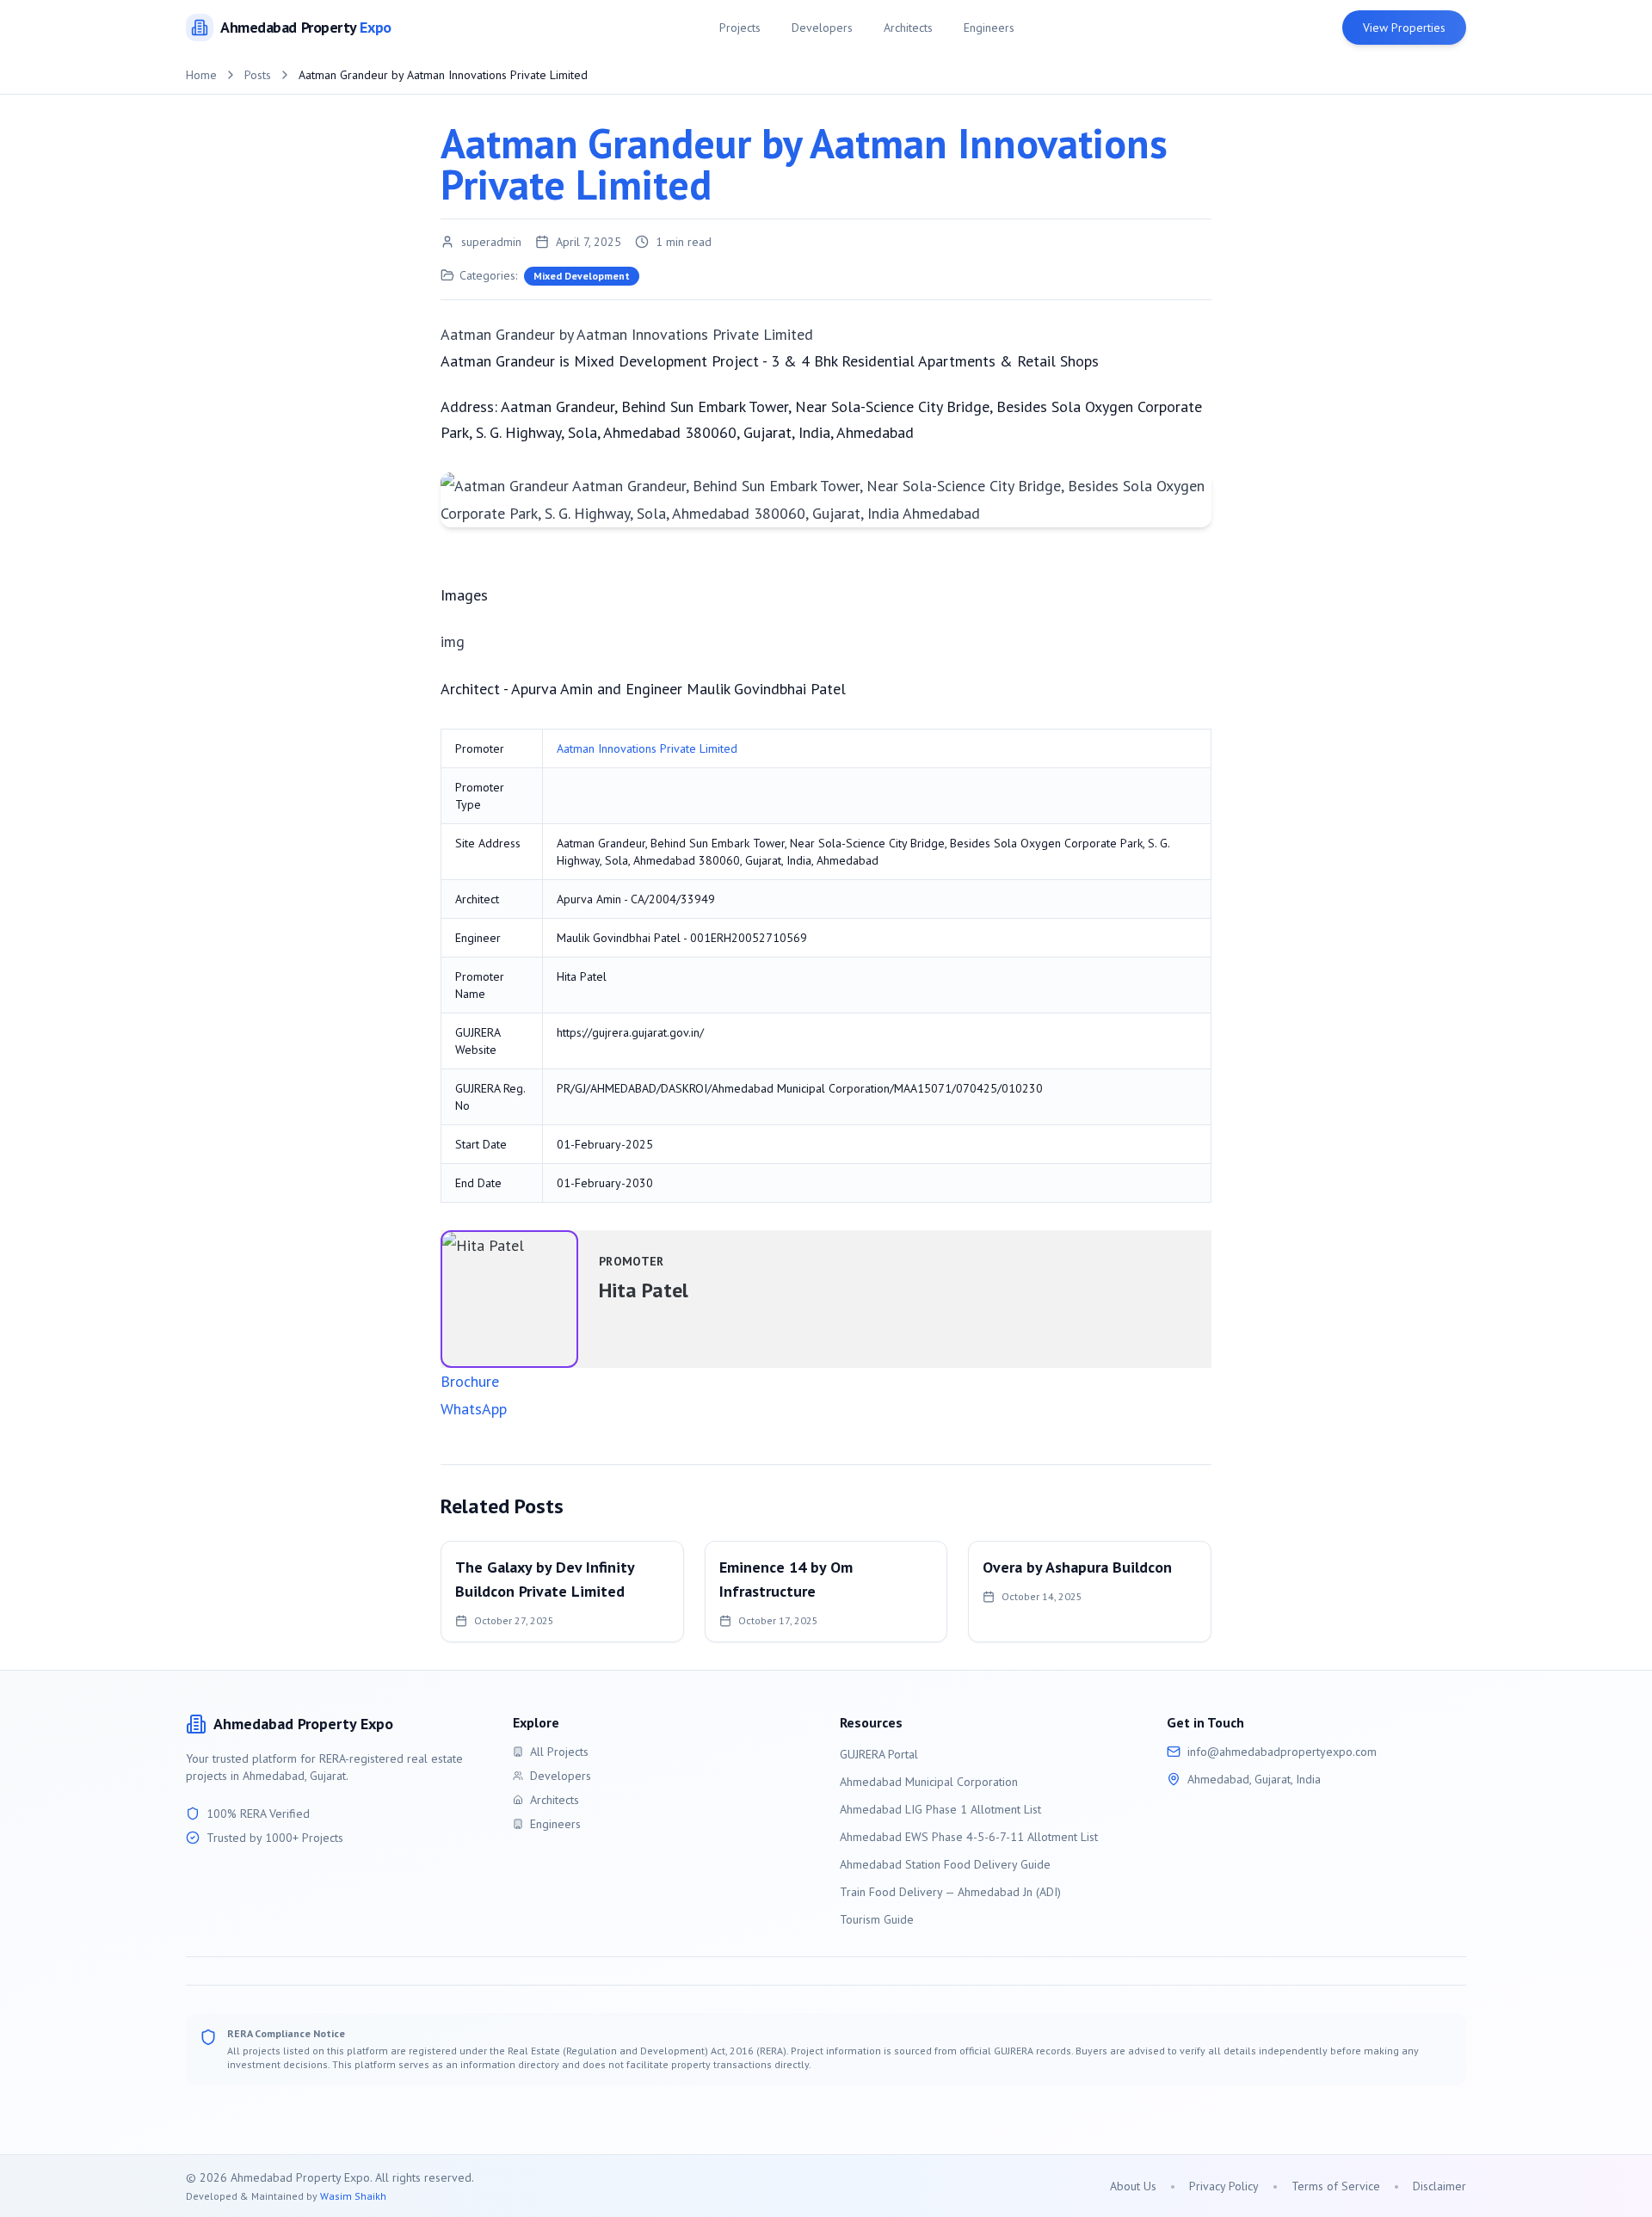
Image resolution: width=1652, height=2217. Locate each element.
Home (201, 75)
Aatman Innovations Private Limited (647, 748)
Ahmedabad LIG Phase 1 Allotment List (940, 1809)
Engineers (989, 28)
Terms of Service (1336, 2186)
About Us (1133, 2186)
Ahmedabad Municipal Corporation (929, 1782)
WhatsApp (474, 1409)
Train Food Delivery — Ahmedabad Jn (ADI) (950, 1892)
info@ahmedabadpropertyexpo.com (1282, 1752)
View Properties (1404, 28)
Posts (258, 75)
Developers (822, 28)
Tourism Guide (877, 1919)
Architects (908, 28)
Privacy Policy (1224, 2186)
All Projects (559, 1752)
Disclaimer (1439, 2186)
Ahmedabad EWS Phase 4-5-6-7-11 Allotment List (969, 1837)
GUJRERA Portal (879, 1754)
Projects (740, 28)
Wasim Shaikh (353, 2196)
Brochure (470, 1381)
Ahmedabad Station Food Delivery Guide (945, 1864)
